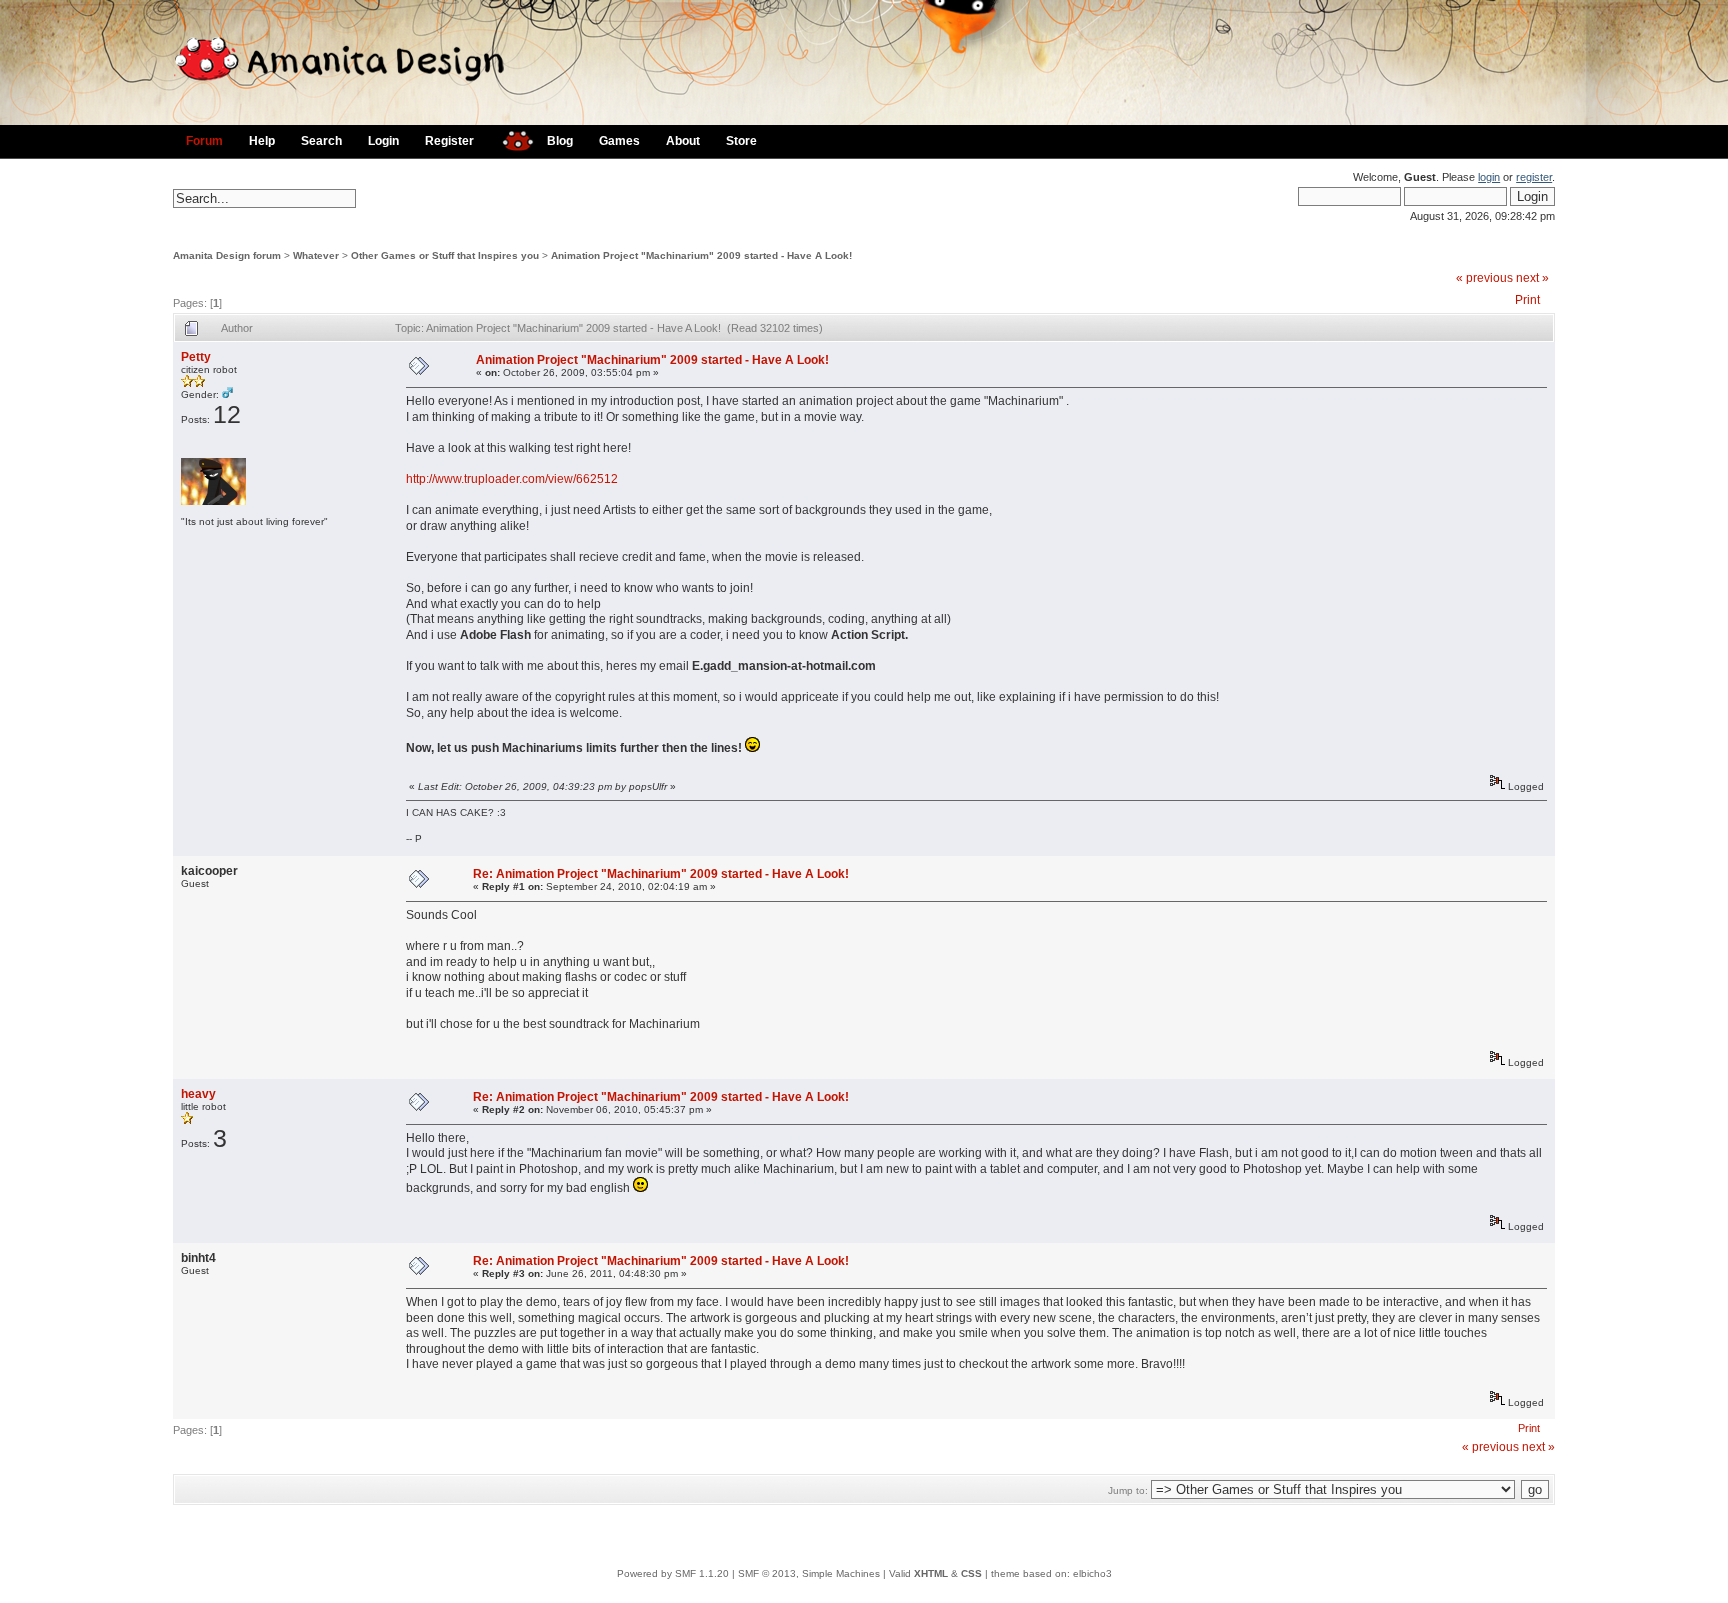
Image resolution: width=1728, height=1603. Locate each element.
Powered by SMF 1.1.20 (673, 1573)
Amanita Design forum (227, 255)
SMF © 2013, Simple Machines (809, 1573)
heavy (198, 1094)
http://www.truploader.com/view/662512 (512, 479)
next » (1532, 278)
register (1534, 177)
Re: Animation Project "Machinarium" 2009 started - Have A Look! (661, 874)
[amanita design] (510, 138)
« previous (1484, 278)
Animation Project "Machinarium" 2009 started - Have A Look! (701, 255)
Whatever (316, 255)
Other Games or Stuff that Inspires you (445, 255)
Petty (196, 357)
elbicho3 (1092, 1573)
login (1489, 177)
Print (1527, 300)
